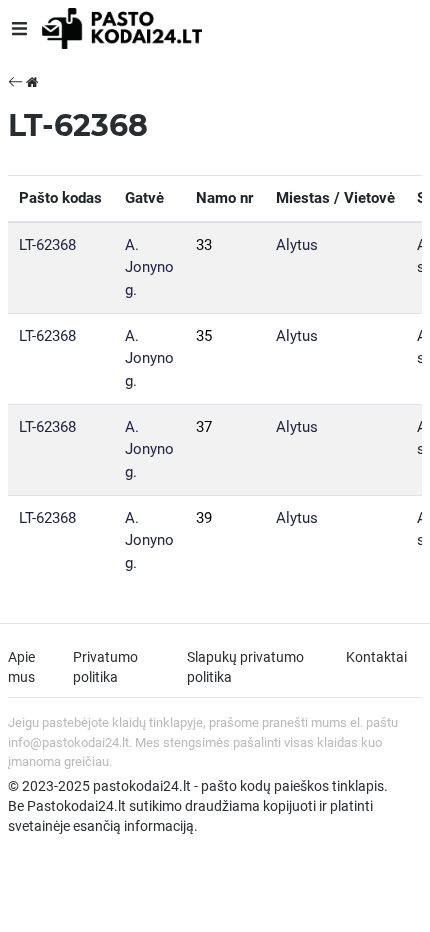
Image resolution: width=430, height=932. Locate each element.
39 (204, 518)
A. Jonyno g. (149, 267)
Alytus (297, 245)
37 (204, 427)
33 (204, 245)
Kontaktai (376, 657)
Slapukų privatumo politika (245, 667)
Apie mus (21, 667)
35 (204, 336)
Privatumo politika (105, 667)
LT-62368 (47, 245)
